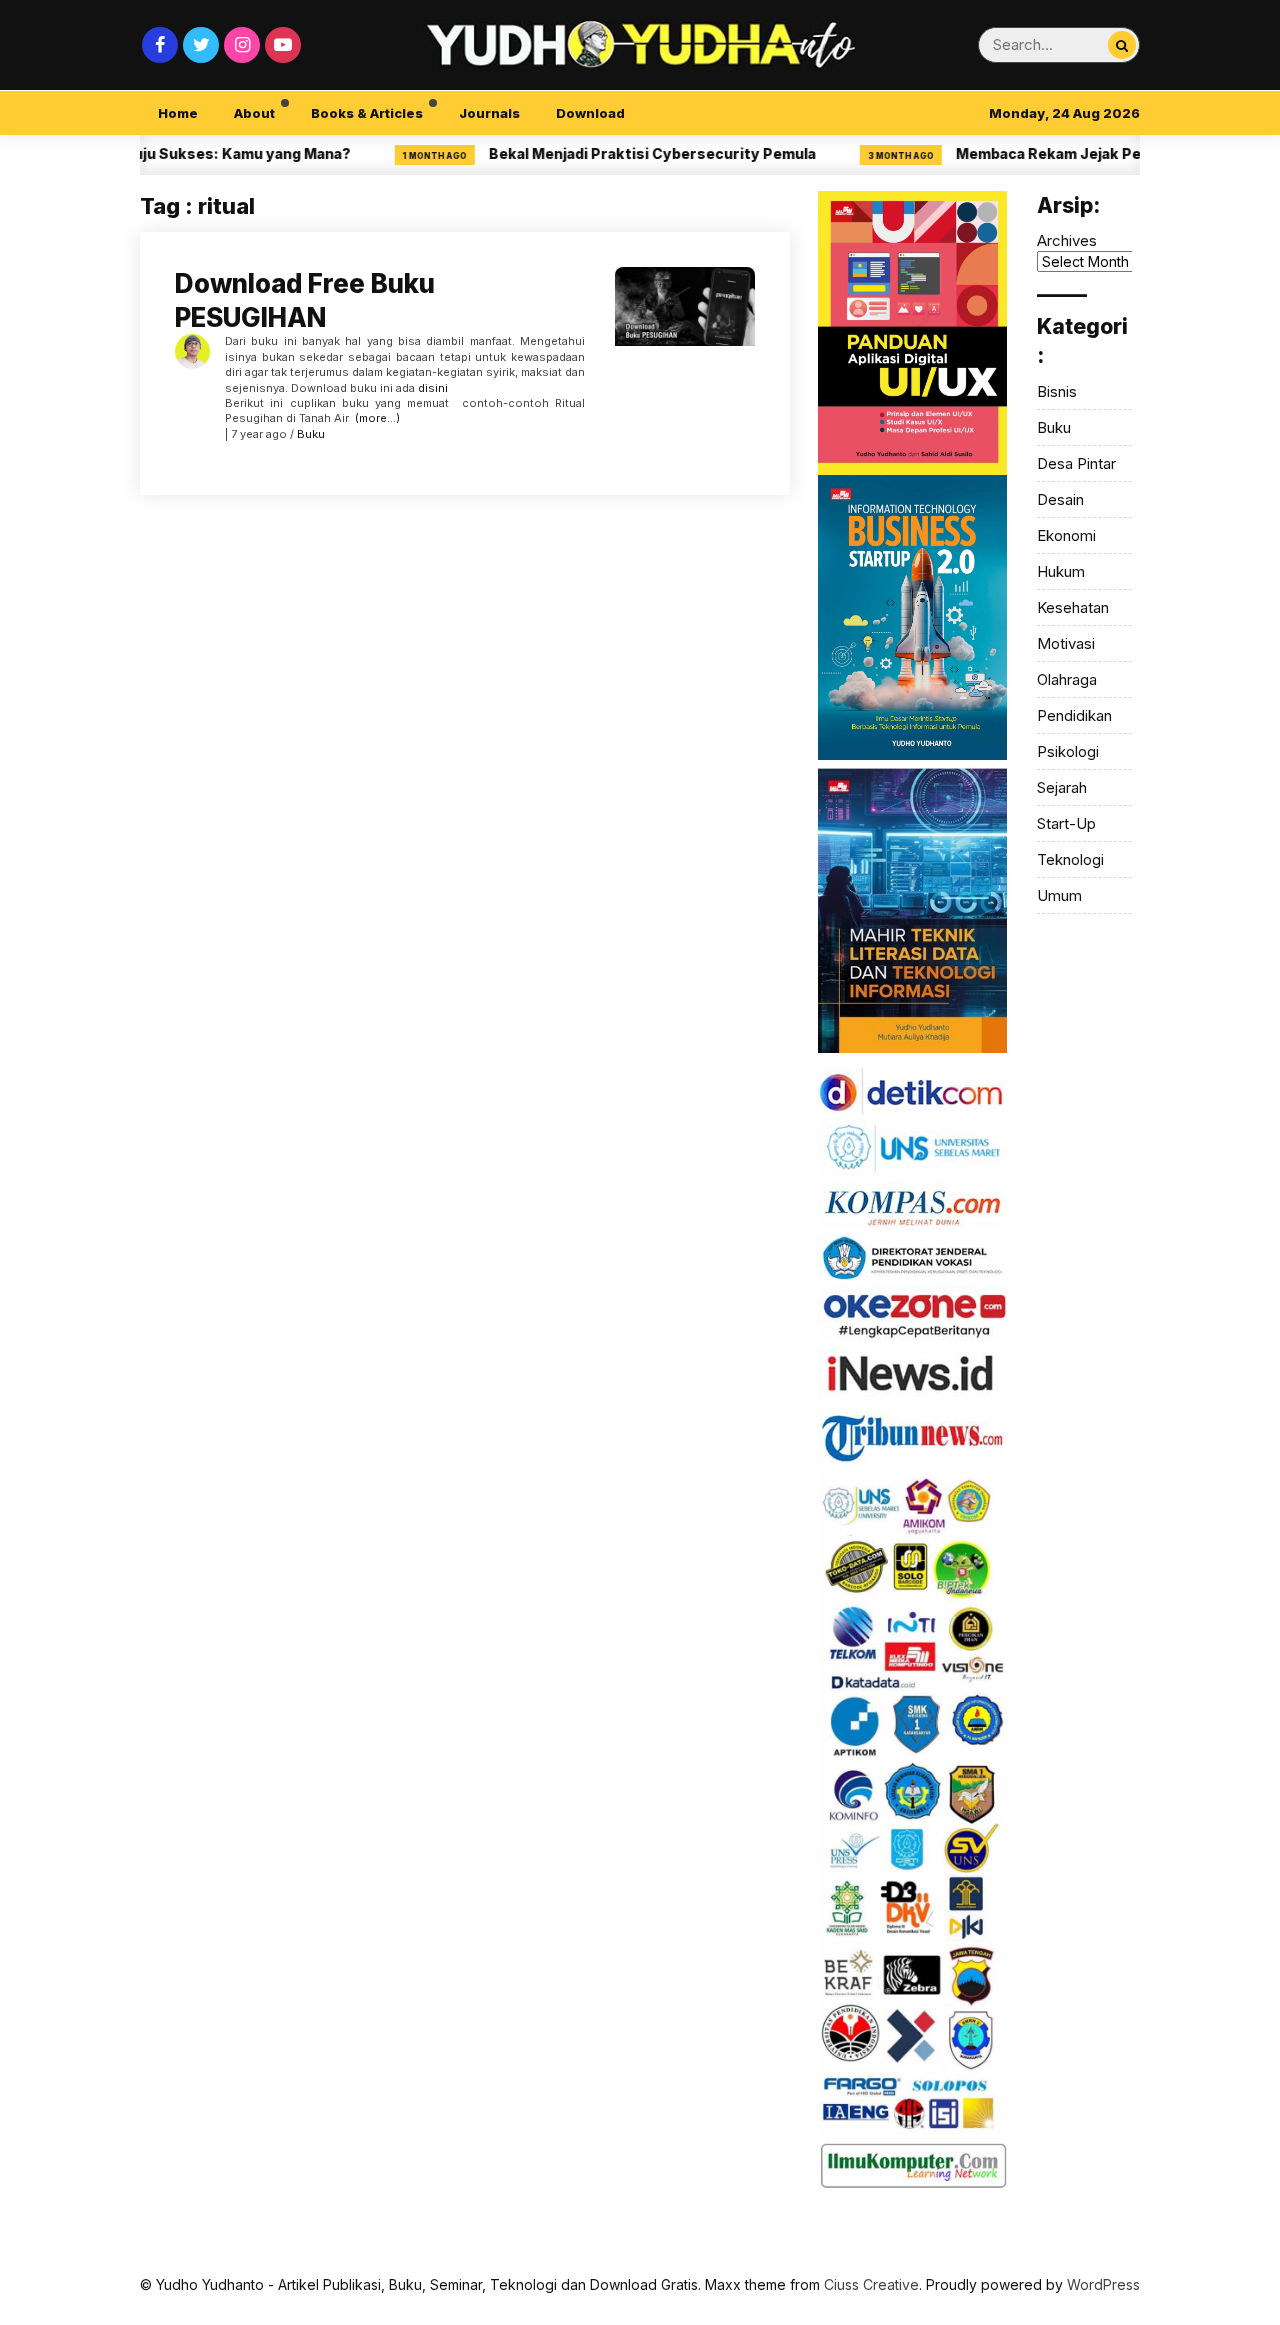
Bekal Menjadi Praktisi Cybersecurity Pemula (610, 153)
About (254, 113)
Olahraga (1067, 679)
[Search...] (1122, 45)
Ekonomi (1066, 535)
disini (433, 388)
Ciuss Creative (871, 2284)
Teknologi (1070, 859)
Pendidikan (1074, 715)
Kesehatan (1073, 607)
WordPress (1103, 2284)
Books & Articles (367, 113)
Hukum (1061, 571)
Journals (489, 113)
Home (178, 113)
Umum (1059, 895)
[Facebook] (160, 45)
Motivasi (1066, 643)
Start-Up (1066, 823)
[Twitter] (201, 45)
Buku (311, 434)
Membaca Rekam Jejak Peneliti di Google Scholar (1089, 153)
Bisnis (1057, 391)
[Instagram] (242, 45)
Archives (1067, 240)
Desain (1060, 499)
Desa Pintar (1076, 463)
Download (590, 113)
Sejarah (1062, 787)
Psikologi (1068, 751)
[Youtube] (283, 45)
